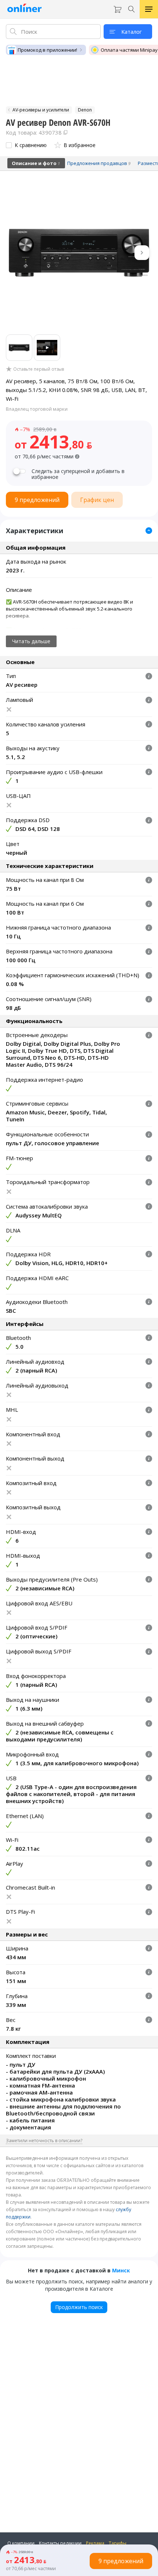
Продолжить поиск (79, 2307)
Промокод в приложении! (47, 50)
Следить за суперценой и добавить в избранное (78, 474)
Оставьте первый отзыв (39, 369)
